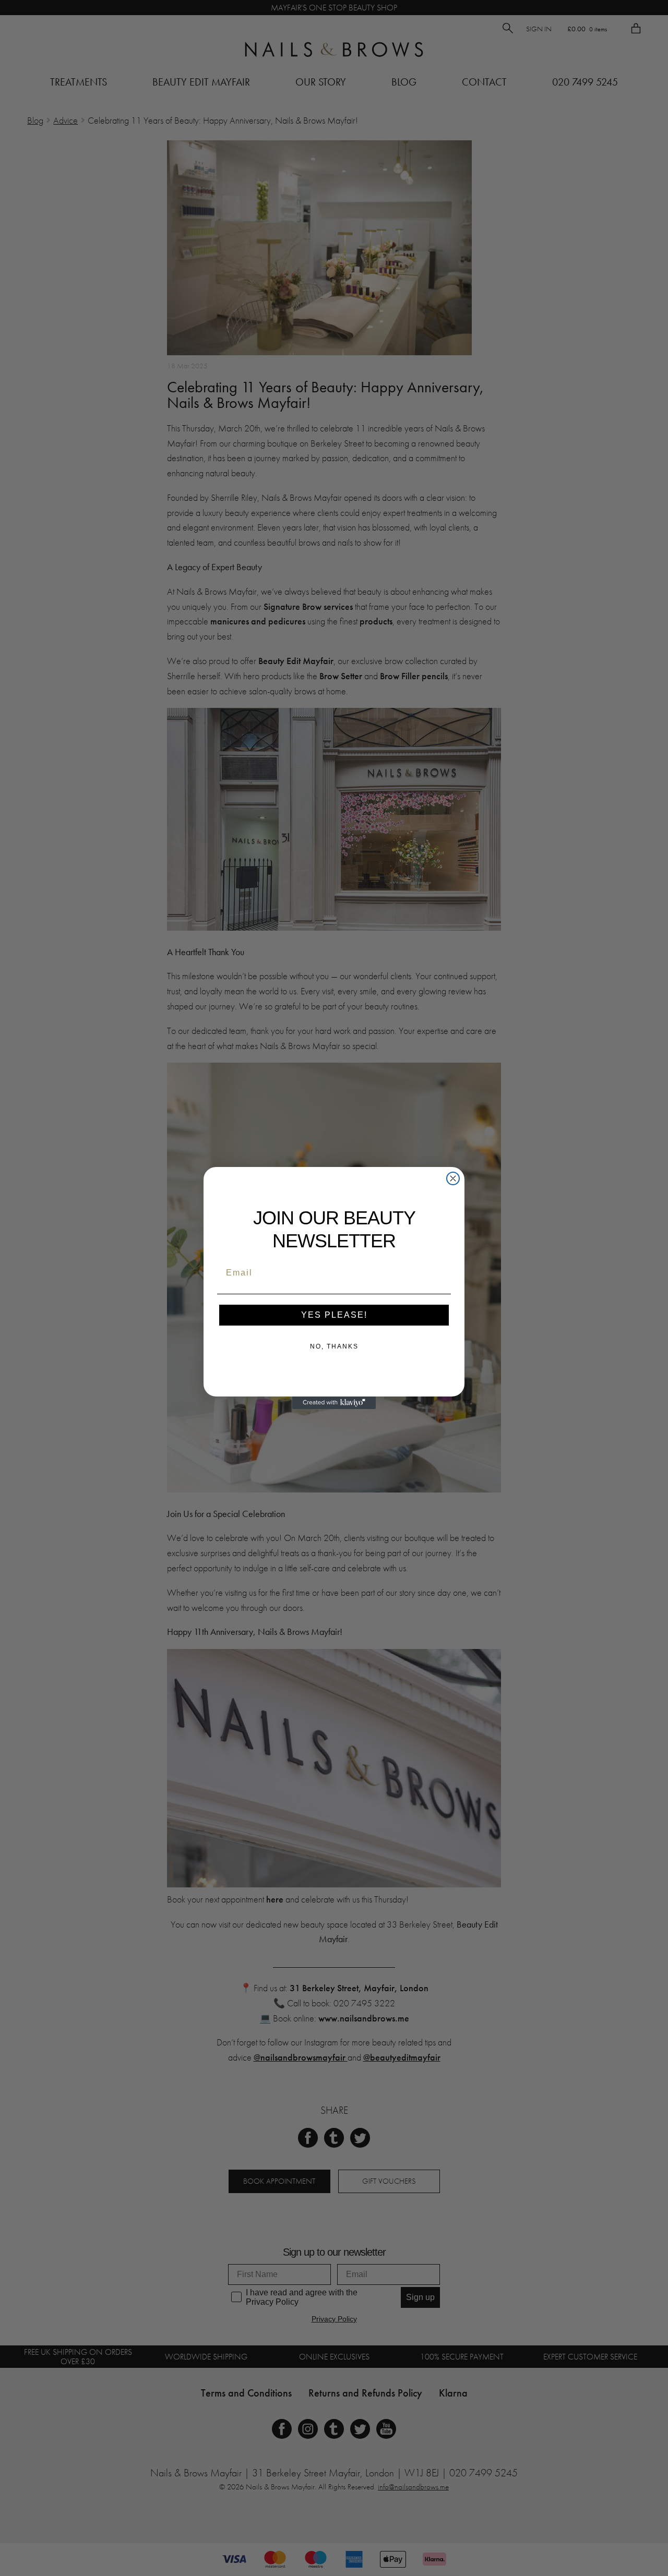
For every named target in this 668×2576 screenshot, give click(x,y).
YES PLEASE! (334, 1315)
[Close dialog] (453, 1178)
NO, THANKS (334, 1346)
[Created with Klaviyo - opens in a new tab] (334, 1403)
